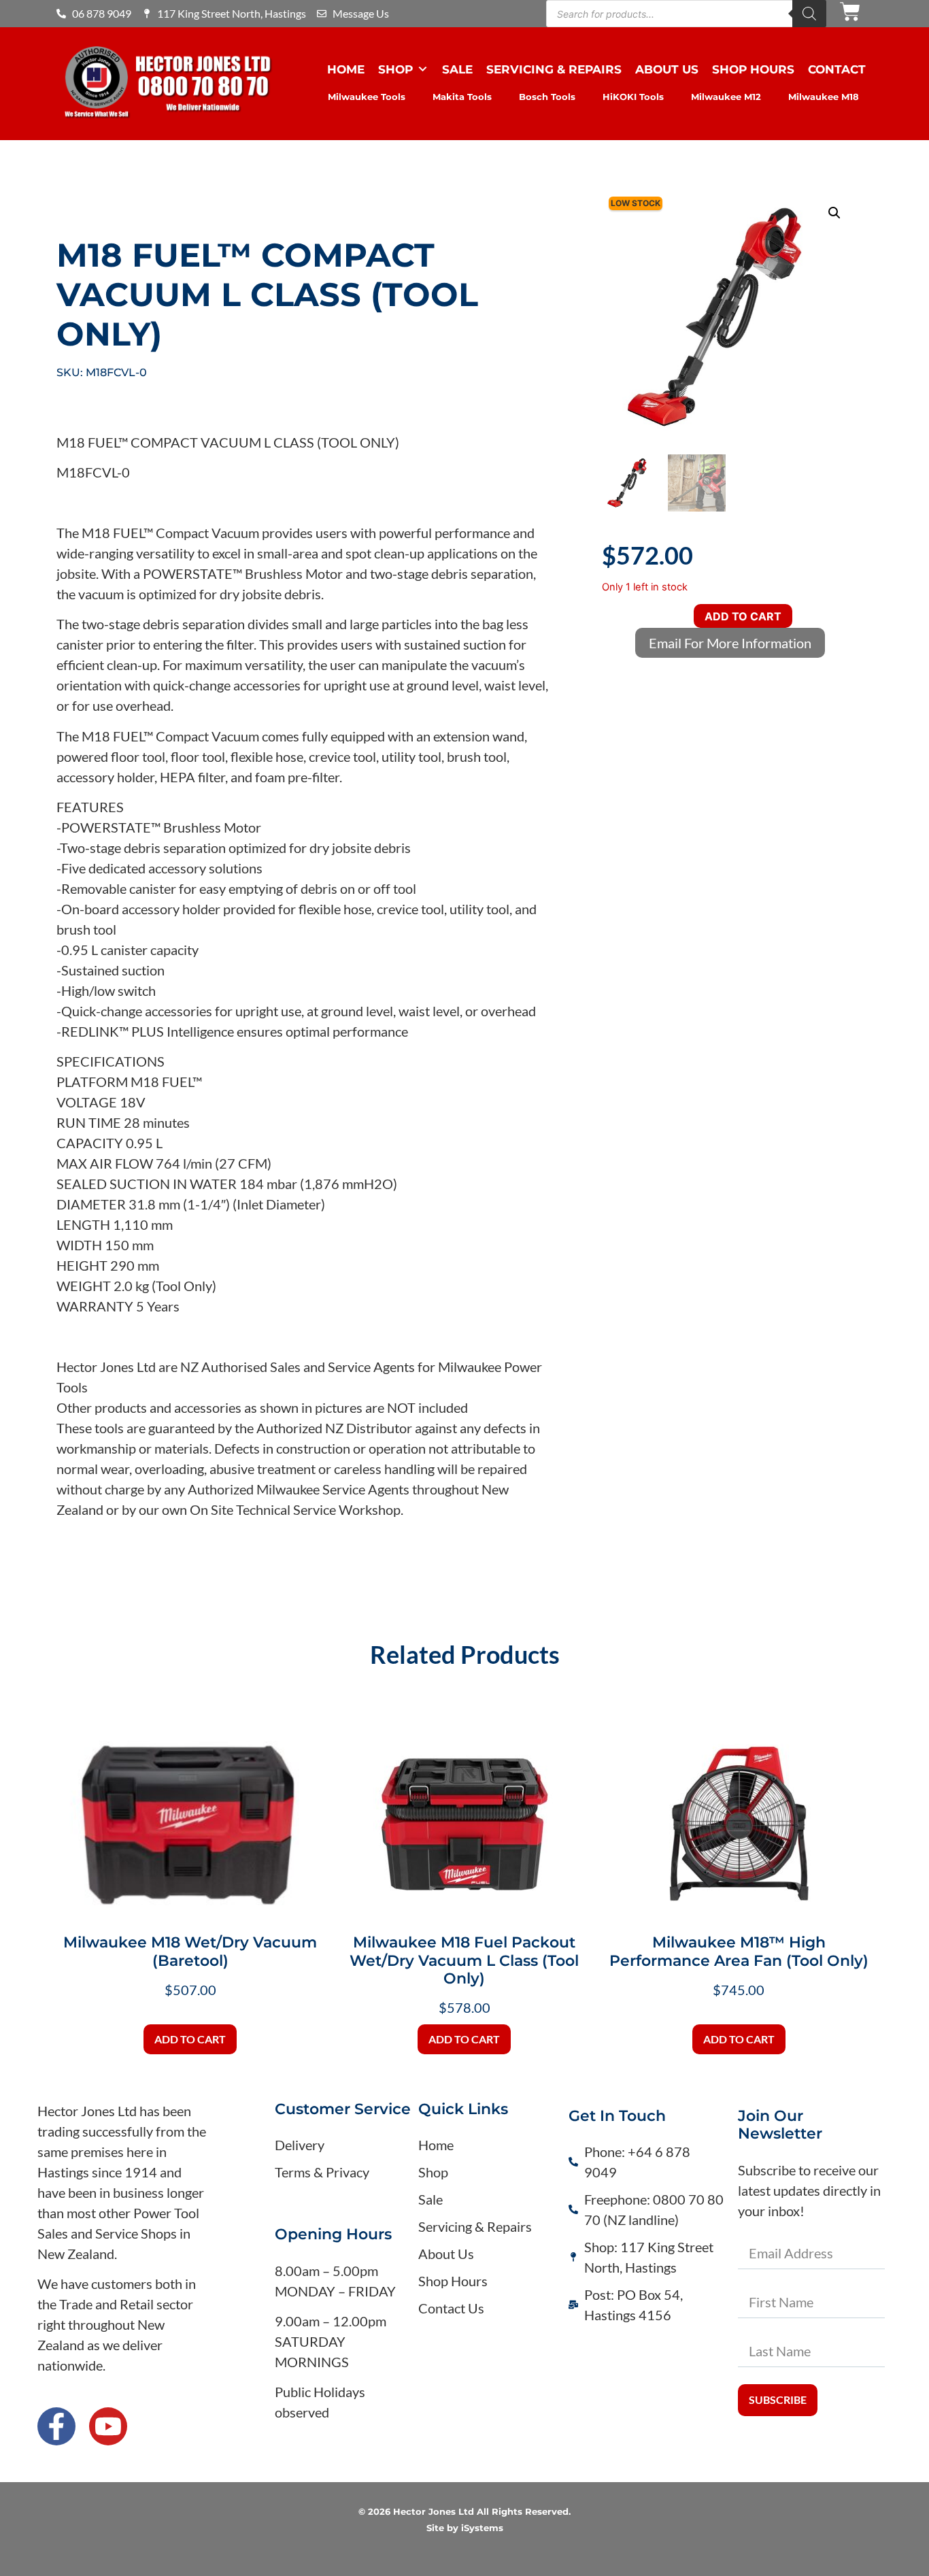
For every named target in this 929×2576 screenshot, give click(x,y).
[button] (834, 213)
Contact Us (451, 2308)
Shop (395, 69)
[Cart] (850, 12)
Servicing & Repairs (554, 69)
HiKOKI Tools (633, 97)
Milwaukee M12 (726, 97)
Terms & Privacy (322, 2172)
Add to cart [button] (190, 2039)
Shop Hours (753, 69)
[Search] (809, 14)
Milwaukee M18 (824, 97)
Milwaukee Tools (367, 97)
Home (346, 69)
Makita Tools (462, 97)
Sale (457, 69)
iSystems (482, 2528)
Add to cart (743, 616)
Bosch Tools (547, 97)
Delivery (300, 2145)
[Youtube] (108, 2426)
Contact (837, 69)
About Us (667, 69)
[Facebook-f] (56, 2426)
